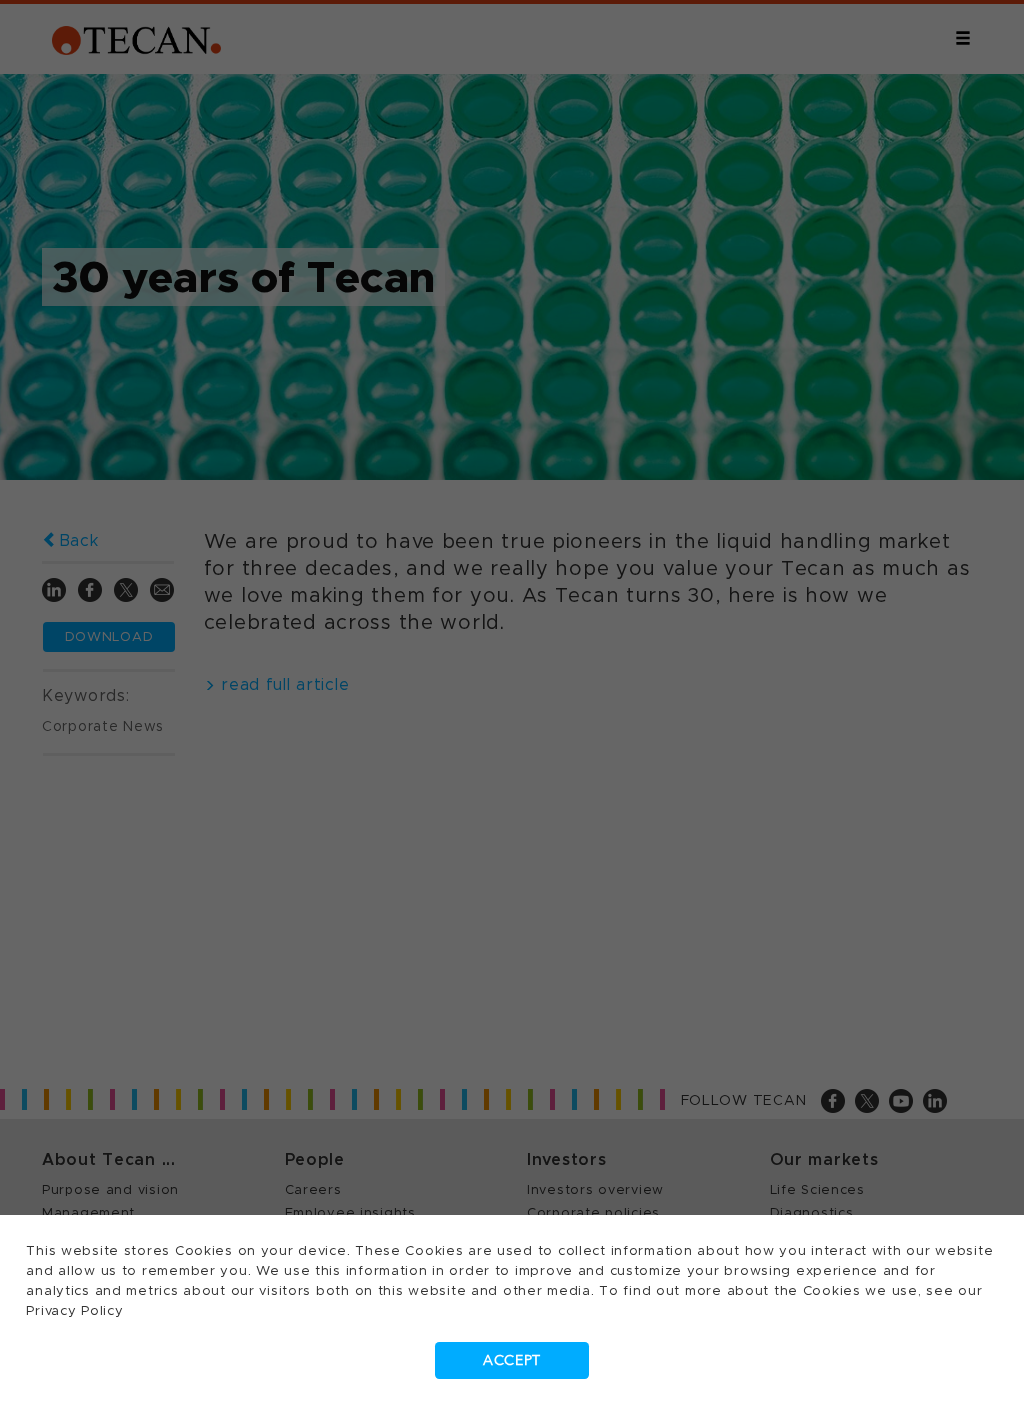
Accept (512, 1360)
